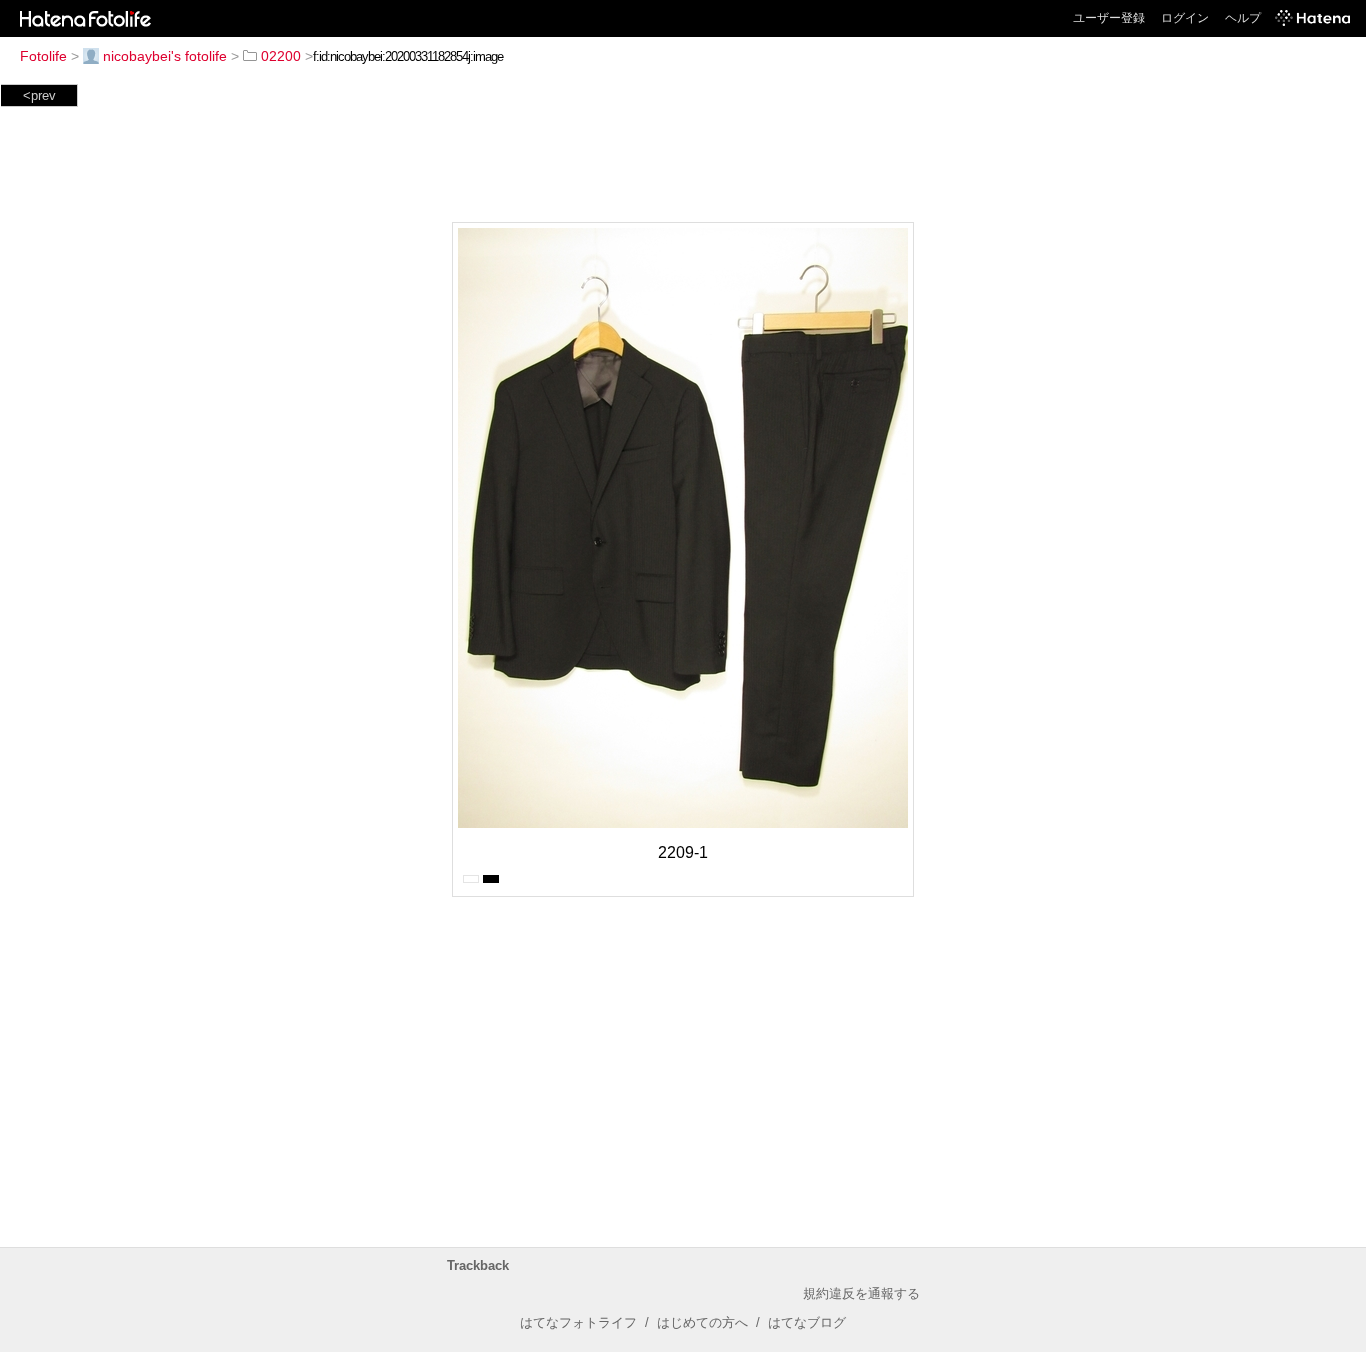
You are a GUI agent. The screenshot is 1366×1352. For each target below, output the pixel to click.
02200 (281, 56)
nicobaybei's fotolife (165, 56)
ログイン (1185, 18)
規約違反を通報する (861, 1293)
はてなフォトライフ (578, 1322)
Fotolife (43, 56)
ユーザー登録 (1109, 18)
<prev (39, 95)
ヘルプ (1243, 18)
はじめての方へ (702, 1322)
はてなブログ (807, 1322)
